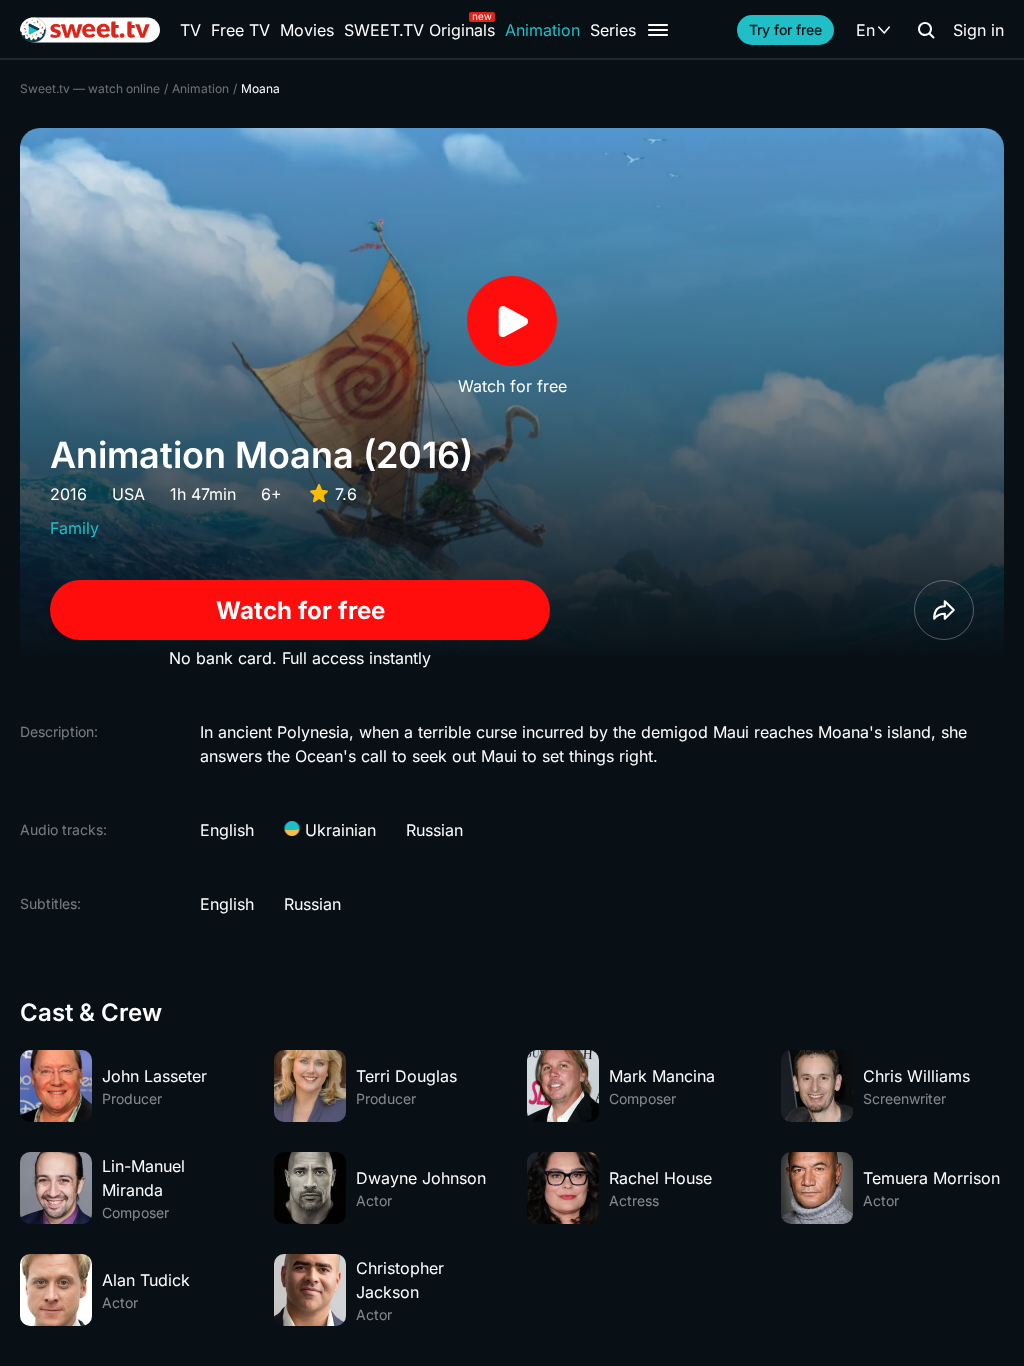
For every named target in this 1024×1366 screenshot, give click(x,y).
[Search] (926, 30)
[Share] (944, 610)
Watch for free (300, 610)
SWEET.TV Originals (419, 30)
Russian (434, 830)
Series (613, 30)
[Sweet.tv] (90, 30)
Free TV (240, 30)
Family (74, 528)
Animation (542, 30)
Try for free (785, 29)
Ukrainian (338, 830)
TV (190, 30)
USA (128, 494)
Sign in (978, 30)
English (227, 830)
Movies (307, 30)
